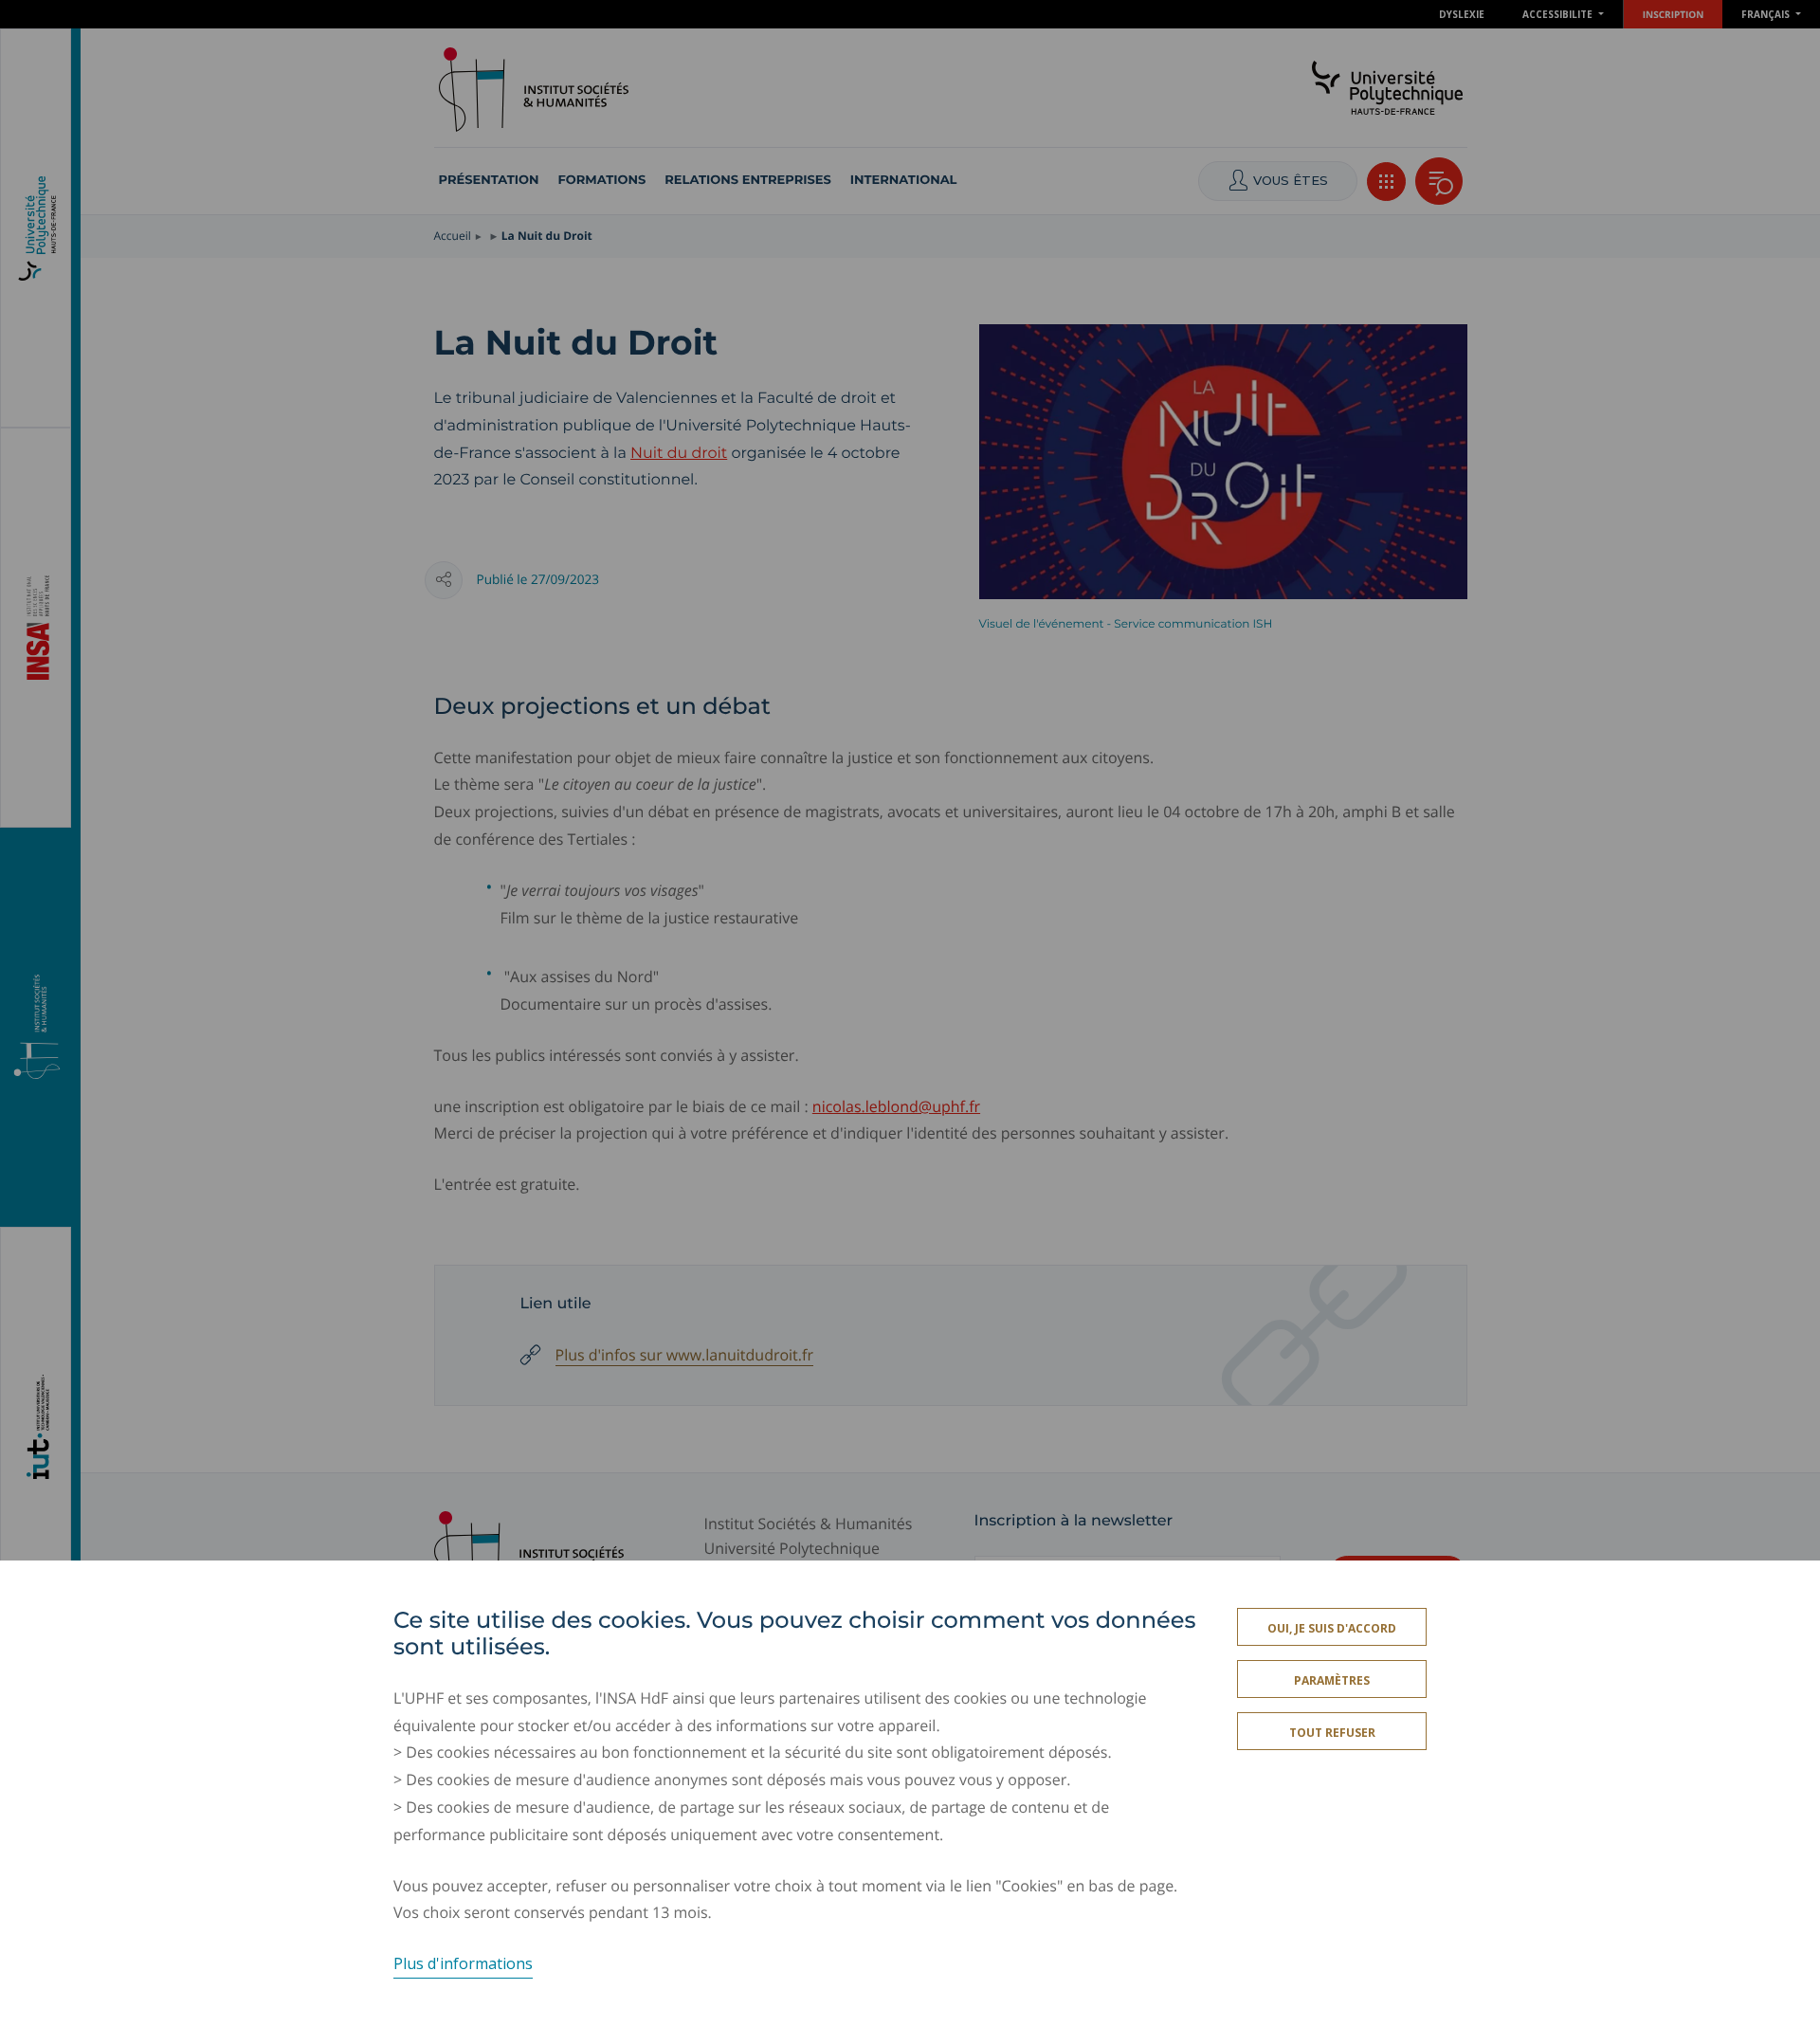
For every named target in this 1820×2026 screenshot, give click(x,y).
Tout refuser (1332, 1733)
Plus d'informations (463, 1963)
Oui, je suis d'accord (1332, 1628)
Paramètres (1332, 1680)
